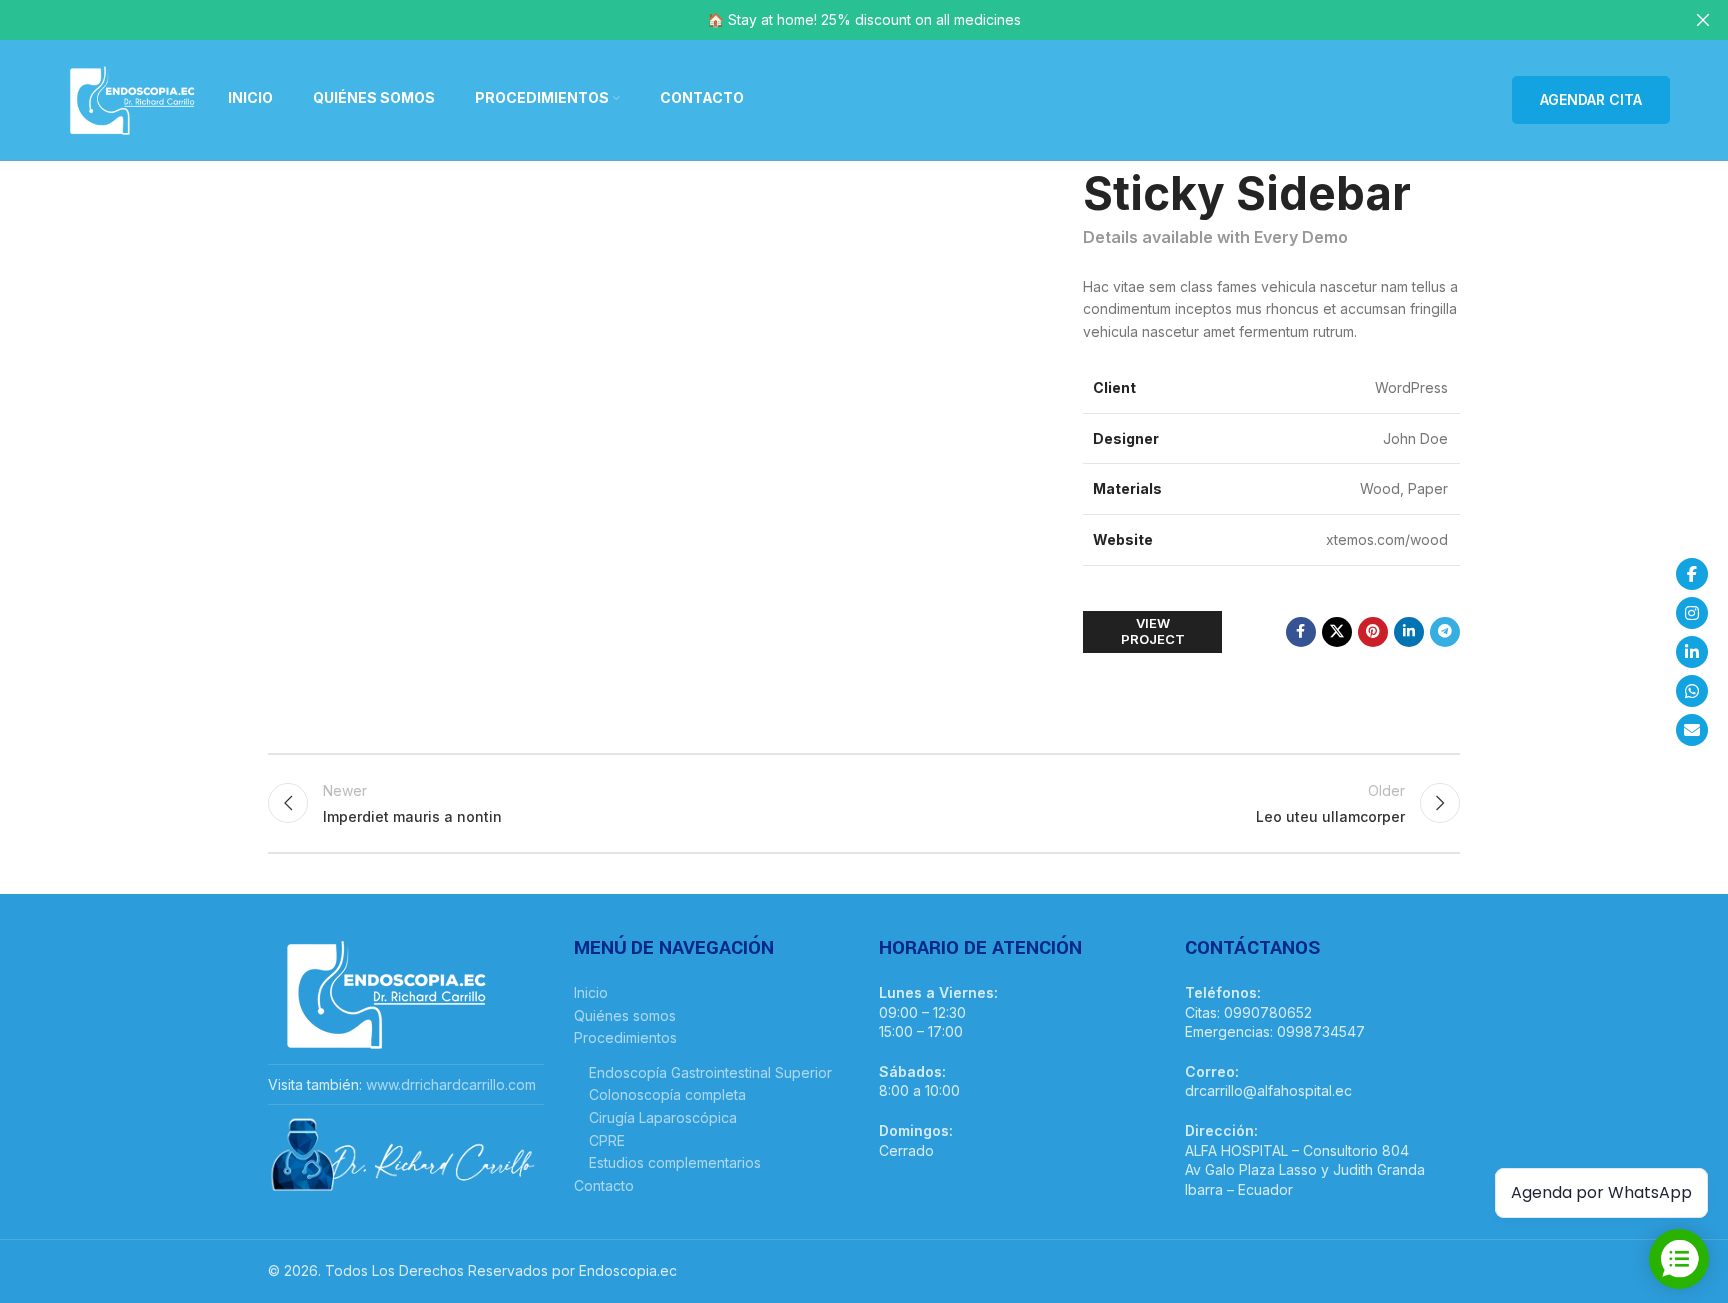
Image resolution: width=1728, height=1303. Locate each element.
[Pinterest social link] (1373, 632)
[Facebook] (1692, 574)
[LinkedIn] (1692, 652)
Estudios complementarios (675, 1162)
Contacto (604, 1185)
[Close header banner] (1703, 20)
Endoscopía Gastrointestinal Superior (710, 1072)
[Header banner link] (834, 20)
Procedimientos (625, 1037)
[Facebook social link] (1301, 632)
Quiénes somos (625, 1015)
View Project (1153, 631)
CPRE (607, 1140)
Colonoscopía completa (667, 1094)
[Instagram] (1692, 613)
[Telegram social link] (1445, 632)
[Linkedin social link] (1409, 632)
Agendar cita (1591, 99)
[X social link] (1337, 632)
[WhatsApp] (1692, 691)
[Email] (1692, 730)
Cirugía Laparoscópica (663, 1117)
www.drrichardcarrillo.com (451, 1084)
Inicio (591, 992)
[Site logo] (133, 98)
